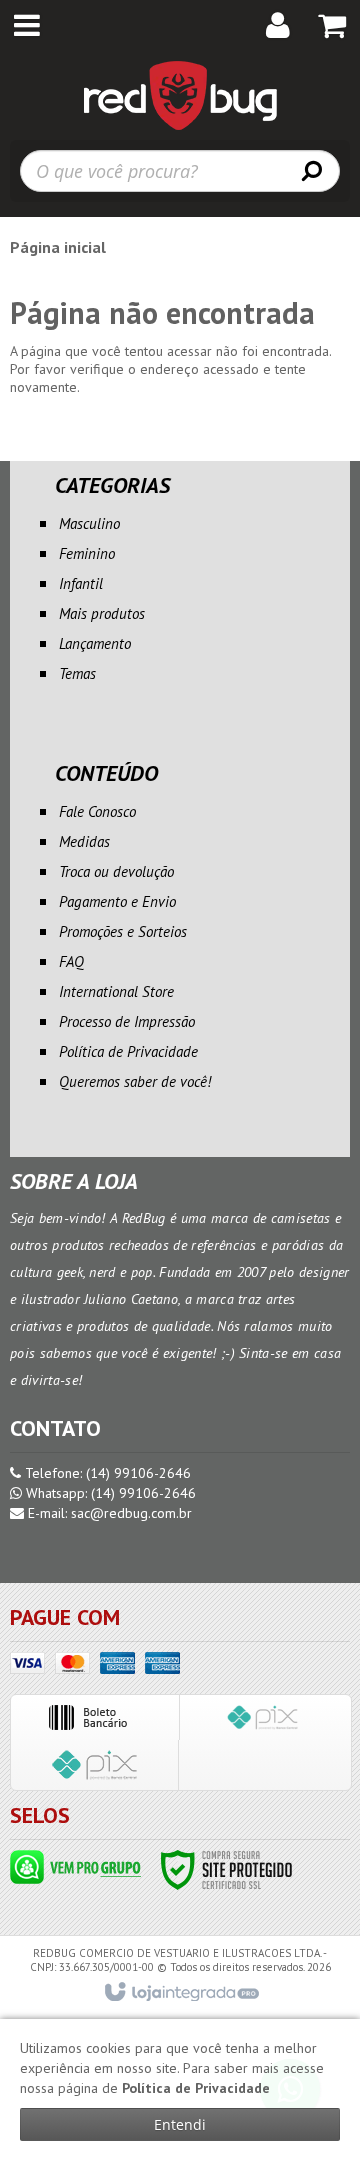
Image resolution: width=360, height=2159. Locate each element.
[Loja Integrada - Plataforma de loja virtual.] (180, 1993)
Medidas (84, 841)
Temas (77, 673)
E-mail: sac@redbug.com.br (108, 1513)
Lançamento (95, 643)
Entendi (180, 2124)
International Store (116, 991)
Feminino (87, 553)
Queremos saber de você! (135, 1081)
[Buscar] (312, 170)
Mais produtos (102, 613)
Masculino (89, 523)
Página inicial (58, 247)
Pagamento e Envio (117, 901)
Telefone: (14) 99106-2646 (106, 1473)
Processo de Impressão (127, 1021)
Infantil (81, 583)
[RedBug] (180, 95)
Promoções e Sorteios (123, 931)
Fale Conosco (97, 811)
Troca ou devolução (116, 871)
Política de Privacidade (128, 1051)
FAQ (71, 961)
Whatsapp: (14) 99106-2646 (109, 1493)
